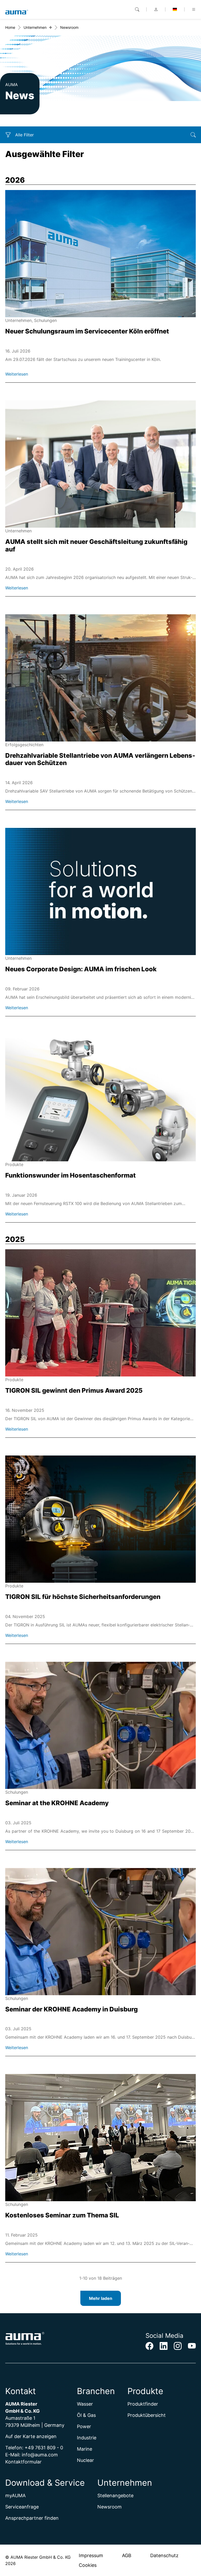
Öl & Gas (86, 2415)
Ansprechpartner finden (32, 2518)
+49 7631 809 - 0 (44, 2448)
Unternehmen (35, 27)
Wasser (85, 2404)
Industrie (87, 2438)
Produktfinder (143, 2404)
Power (84, 2426)
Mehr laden (101, 2298)
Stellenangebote (115, 2496)
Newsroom (110, 2507)
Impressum (91, 2555)
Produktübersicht (147, 2415)
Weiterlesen (17, 374)
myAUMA (15, 2496)
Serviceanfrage (22, 2507)
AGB (127, 2555)
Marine (85, 2449)
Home (10, 27)
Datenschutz (164, 2555)
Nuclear (85, 2460)
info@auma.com (40, 2455)
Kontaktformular (23, 2462)
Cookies (88, 2565)
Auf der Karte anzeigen (31, 2436)
